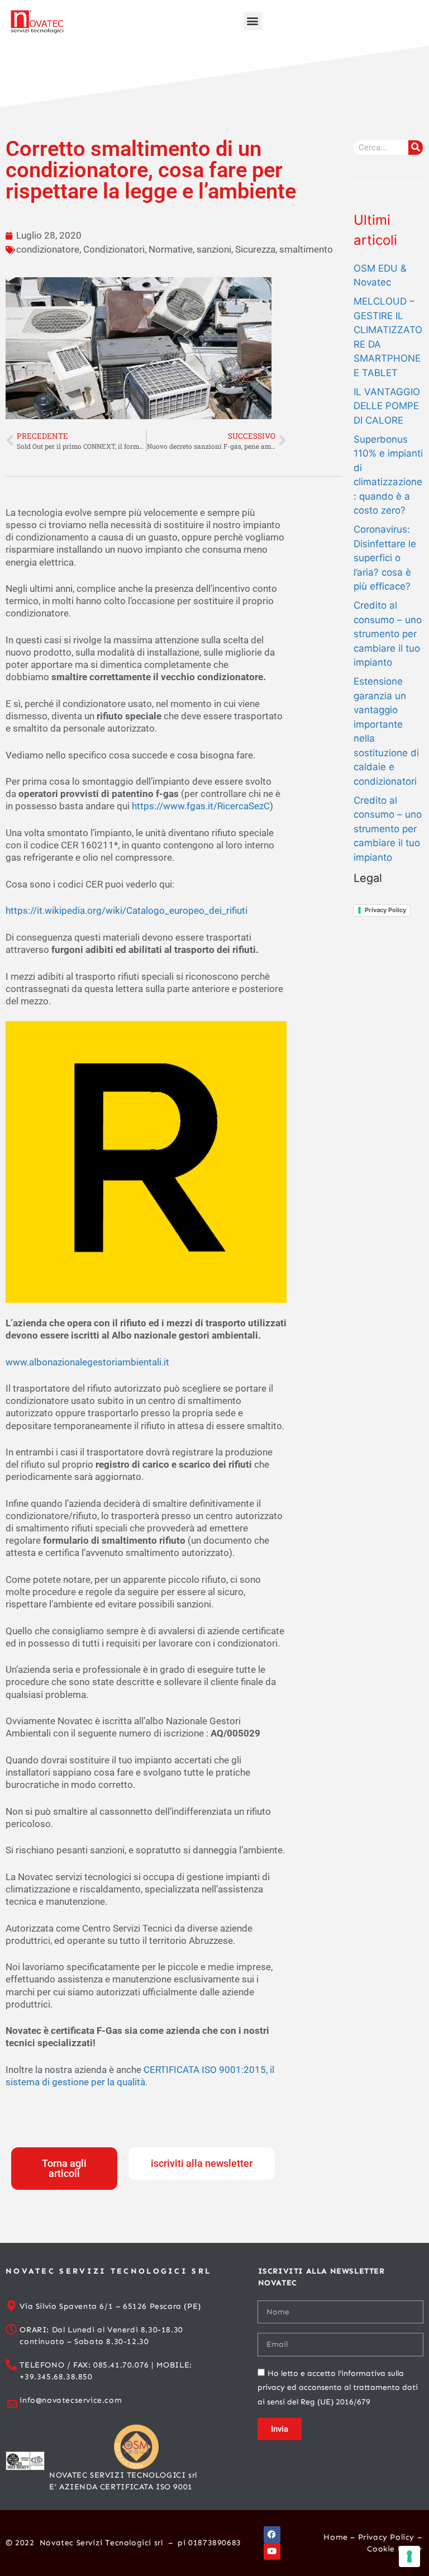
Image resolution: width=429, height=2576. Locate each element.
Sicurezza (255, 249)
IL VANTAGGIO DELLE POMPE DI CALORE (387, 406)
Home (335, 2537)
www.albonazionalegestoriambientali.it (87, 1362)
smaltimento (306, 249)
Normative (171, 249)
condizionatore (48, 249)
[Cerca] (416, 148)
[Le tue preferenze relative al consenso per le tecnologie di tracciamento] (409, 2556)
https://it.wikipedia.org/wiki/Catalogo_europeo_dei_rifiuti (127, 910)
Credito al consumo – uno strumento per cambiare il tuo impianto (388, 634)
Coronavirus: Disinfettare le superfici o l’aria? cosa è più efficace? (385, 558)
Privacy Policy (385, 910)
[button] (253, 21)
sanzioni (214, 249)
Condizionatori (114, 249)
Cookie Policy (394, 2549)
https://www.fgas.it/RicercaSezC (201, 806)
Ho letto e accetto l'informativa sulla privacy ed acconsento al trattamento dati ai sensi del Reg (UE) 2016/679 (338, 2388)
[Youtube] (272, 2551)
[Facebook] (272, 2535)
